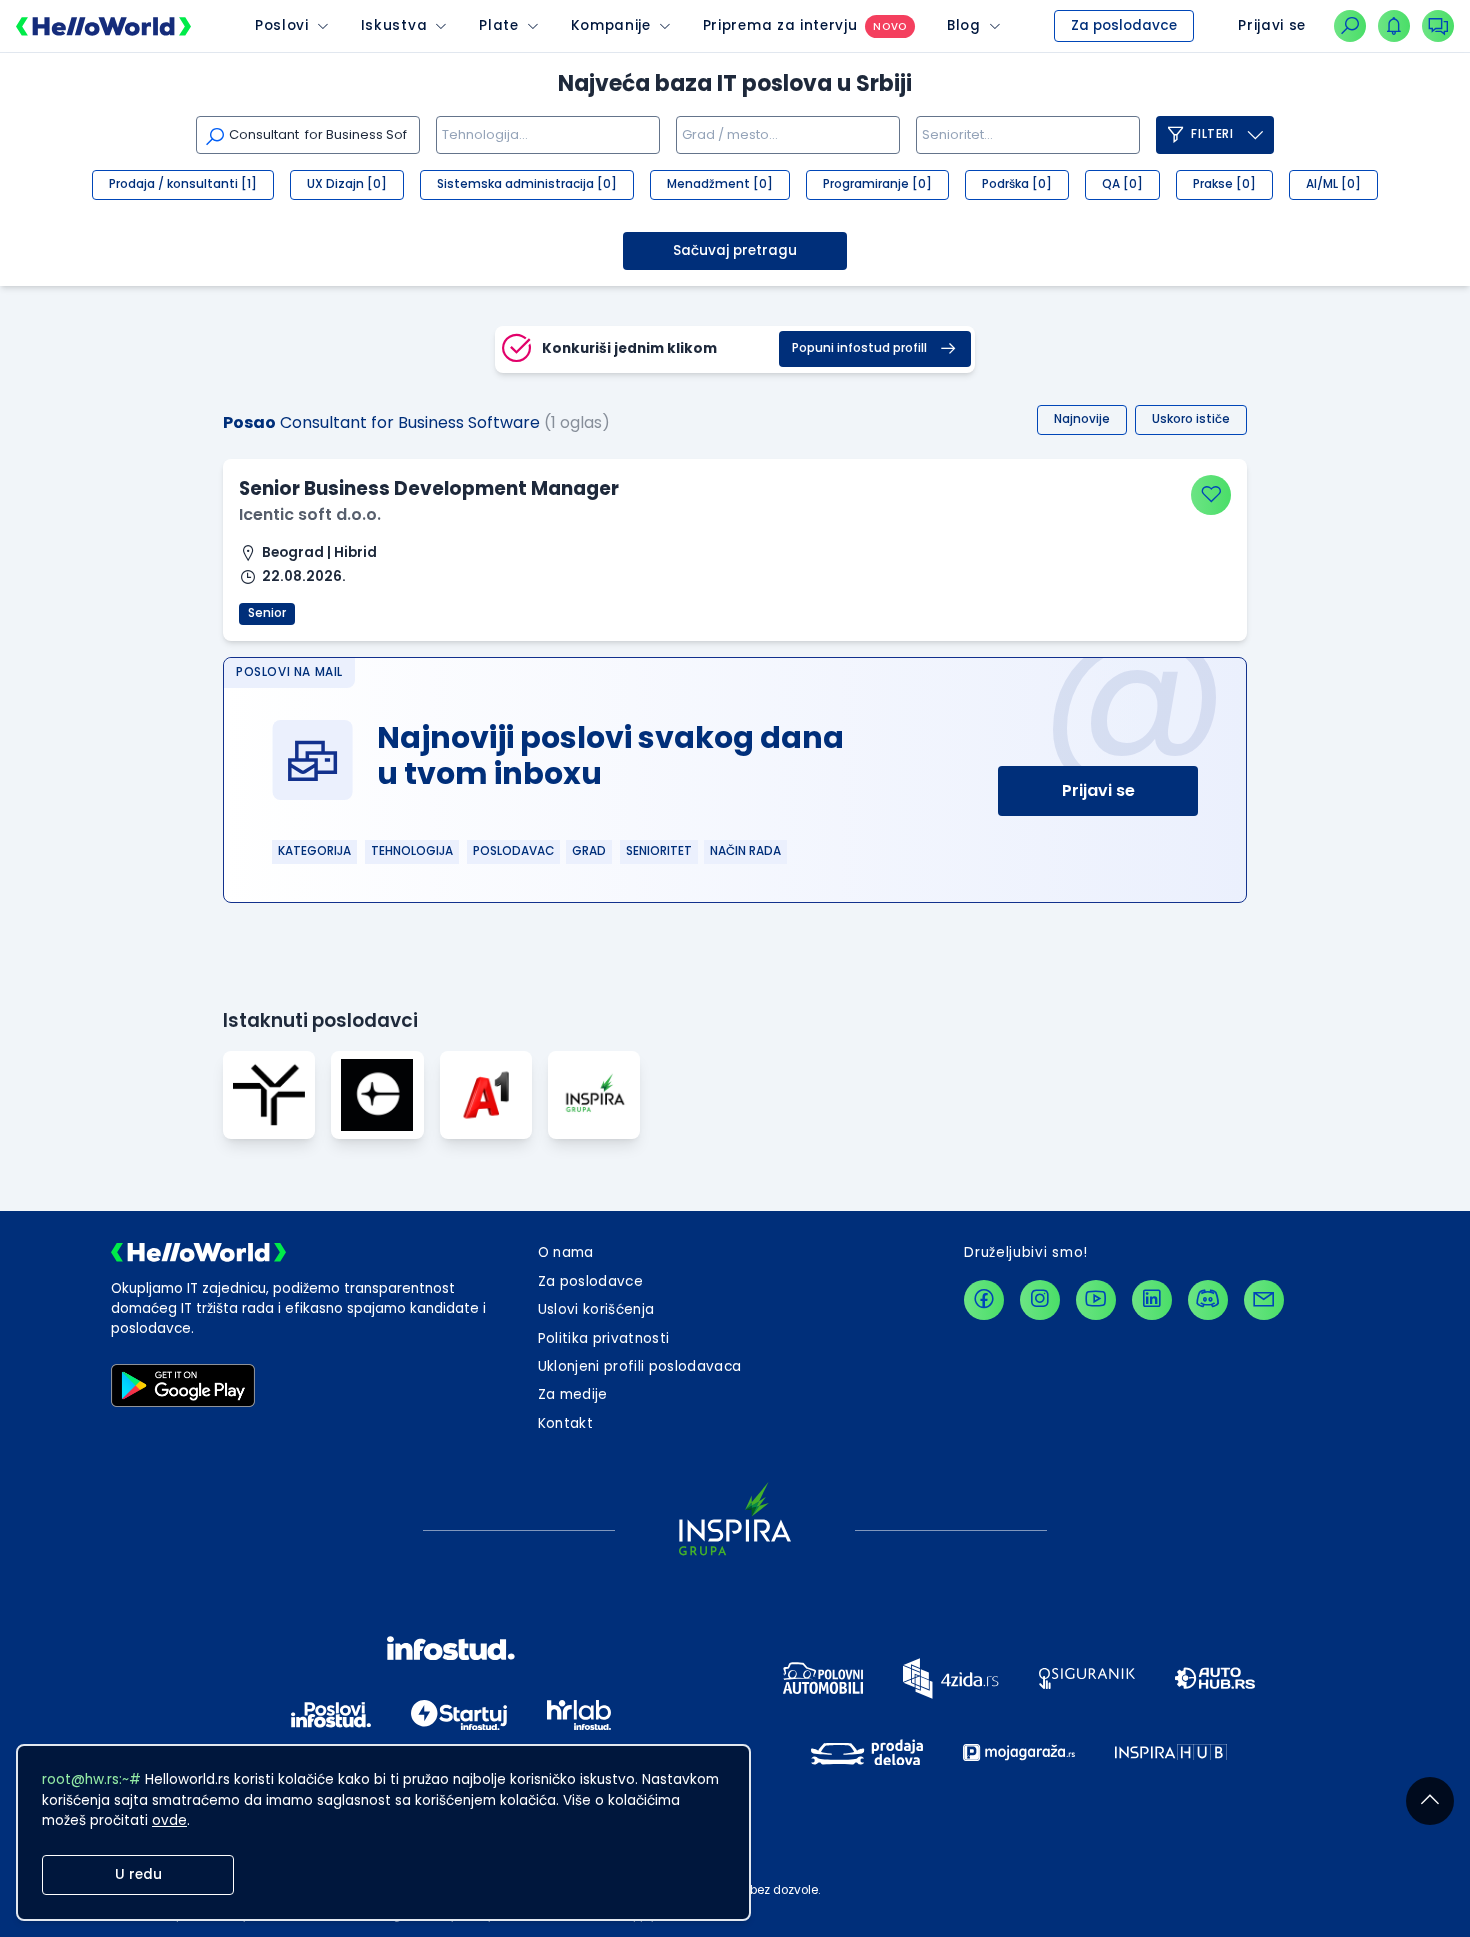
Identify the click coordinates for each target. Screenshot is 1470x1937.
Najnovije (1082, 419)
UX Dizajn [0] (347, 184)
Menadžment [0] (720, 184)
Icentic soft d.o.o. (310, 514)
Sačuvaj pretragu (735, 250)
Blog (964, 25)
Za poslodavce (1124, 25)
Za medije (573, 1394)
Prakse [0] (1224, 184)
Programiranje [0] (877, 184)
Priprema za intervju (780, 25)
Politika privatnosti (604, 1338)
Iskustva (394, 25)
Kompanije (611, 25)
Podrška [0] (1017, 184)
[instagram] (1040, 1300)
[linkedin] (1152, 1300)
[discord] (1208, 1300)
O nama (566, 1252)
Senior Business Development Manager (429, 488)
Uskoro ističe (1191, 419)
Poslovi (282, 25)
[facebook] (984, 1300)
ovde (169, 1820)
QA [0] (1122, 184)
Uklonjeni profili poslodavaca (640, 1366)
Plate (498, 25)
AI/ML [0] (1333, 184)
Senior (267, 613)
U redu (138, 1874)
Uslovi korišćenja (596, 1309)
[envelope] (1264, 1300)
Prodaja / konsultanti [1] (183, 184)
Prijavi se (1098, 790)
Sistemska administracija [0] (527, 184)
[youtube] (1096, 1300)
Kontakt (565, 1423)
